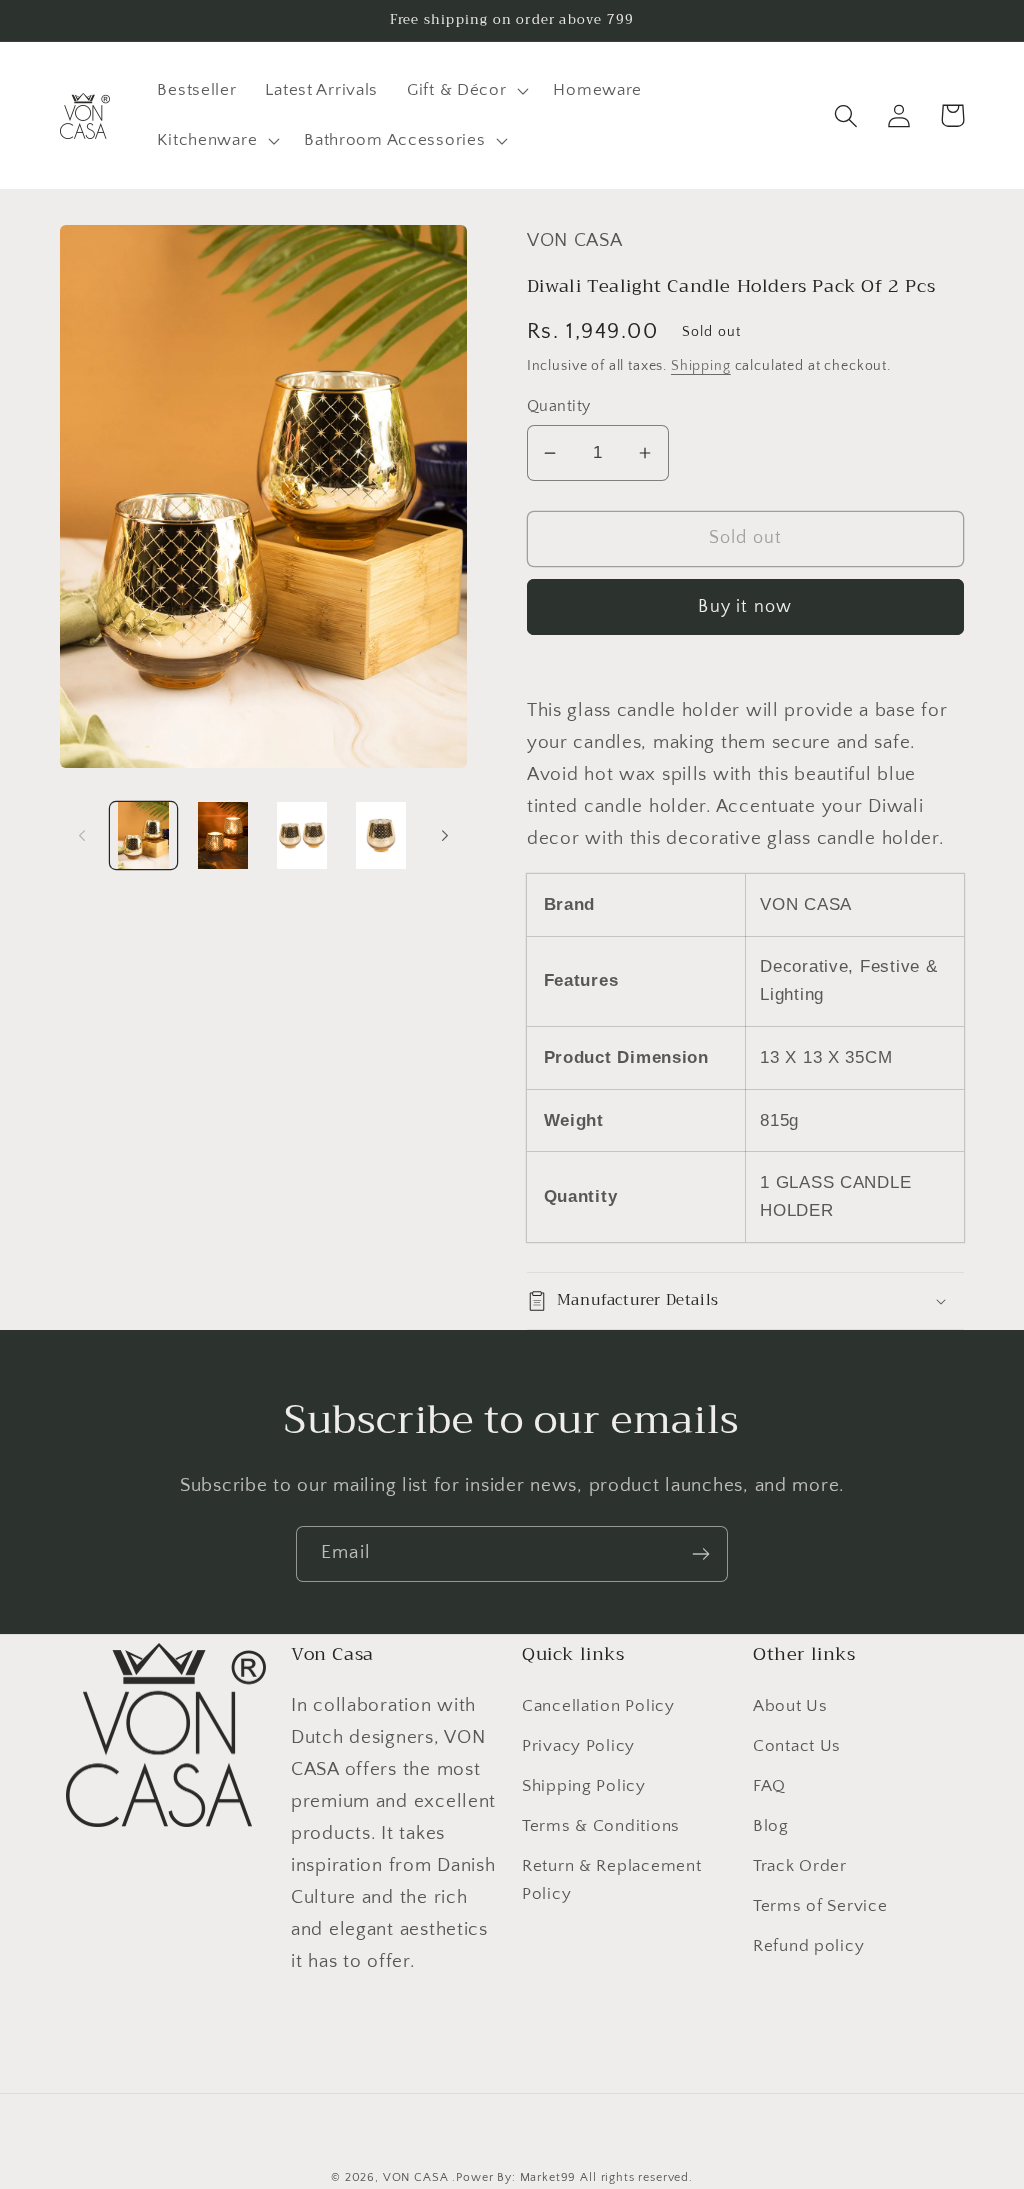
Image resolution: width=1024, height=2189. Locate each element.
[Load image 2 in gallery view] (222, 835)
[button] (466, 91)
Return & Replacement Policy (611, 1880)
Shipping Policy (584, 1786)
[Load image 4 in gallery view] (380, 835)
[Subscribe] (700, 1554)
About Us (790, 1706)
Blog (771, 1826)
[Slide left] (82, 835)
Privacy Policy (578, 1746)
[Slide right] (445, 835)
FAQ (769, 1786)
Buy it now (745, 607)
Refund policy (808, 1946)
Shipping (701, 366)
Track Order (800, 1866)
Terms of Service (820, 1906)
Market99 (548, 2177)
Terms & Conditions (601, 1826)
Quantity (559, 406)
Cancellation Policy (598, 1706)
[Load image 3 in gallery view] (301, 835)
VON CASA (416, 2177)
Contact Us (797, 1746)
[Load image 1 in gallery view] (143, 835)
